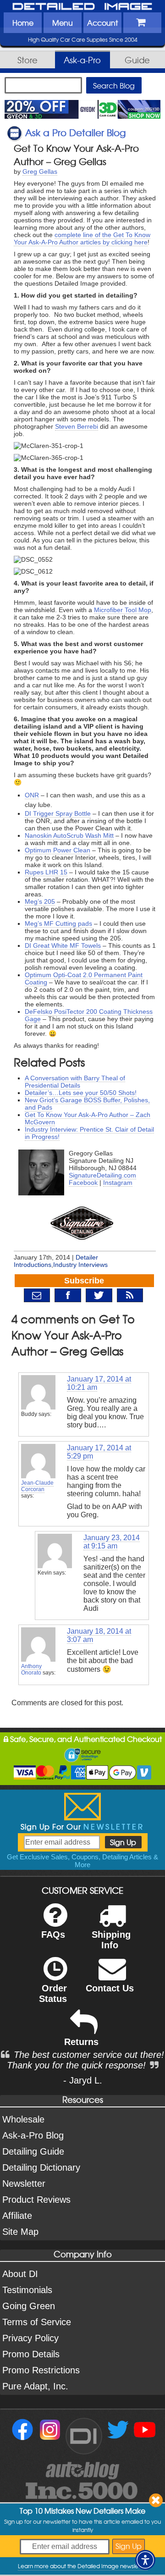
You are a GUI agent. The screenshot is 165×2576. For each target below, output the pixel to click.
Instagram (118, 1183)
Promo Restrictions (41, 2370)
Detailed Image (82, 7)
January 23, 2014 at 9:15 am (112, 1542)
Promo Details (31, 2354)
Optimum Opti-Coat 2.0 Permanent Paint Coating (84, 978)
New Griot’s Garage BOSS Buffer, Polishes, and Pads (87, 1104)
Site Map (20, 2232)
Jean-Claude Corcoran (37, 1486)
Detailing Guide (33, 2151)
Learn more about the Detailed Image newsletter (83, 2566)
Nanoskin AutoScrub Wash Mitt (69, 835)
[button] (145, 2560)
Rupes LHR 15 (46, 872)
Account (102, 22)
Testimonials (27, 2290)
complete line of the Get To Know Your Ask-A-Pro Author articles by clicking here (82, 238)
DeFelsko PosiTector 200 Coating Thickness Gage (89, 1015)
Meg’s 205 (40, 901)
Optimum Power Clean (58, 850)
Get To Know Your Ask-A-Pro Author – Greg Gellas (76, 155)
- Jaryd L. (83, 2080)
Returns (81, 2042)
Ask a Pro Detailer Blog (75, 132)
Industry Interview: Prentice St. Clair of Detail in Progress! (89, 1133)
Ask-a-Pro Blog (33, 2135)
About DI (20, 2274)
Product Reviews (36, 2200)
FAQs (53, 1935)
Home (23, 22)
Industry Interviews (80, 1265)
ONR (32, 795)
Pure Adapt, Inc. (35, 2386)
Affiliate (17, 2216)
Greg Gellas (40, 171)
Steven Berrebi (77, 426)
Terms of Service (37, 2322)
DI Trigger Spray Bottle (58, 813)
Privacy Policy (30, 2338)
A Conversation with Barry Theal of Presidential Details (75, 1082)
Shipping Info (111, 1940)
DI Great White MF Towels (63, 945)
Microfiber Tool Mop (123, 610)
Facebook (83, 1183)
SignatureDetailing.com (102, 1175)
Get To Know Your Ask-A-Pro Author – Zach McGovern (88, 1118)
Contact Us (110, 1988)
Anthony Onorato (31, 1669)
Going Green (29, 2306)
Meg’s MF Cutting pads (58, 923)
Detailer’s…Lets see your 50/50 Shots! (81, 1093)
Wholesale (23, 2119)
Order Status (53, 1993)
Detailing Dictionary (41, 2167)
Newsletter (24, 2184)
